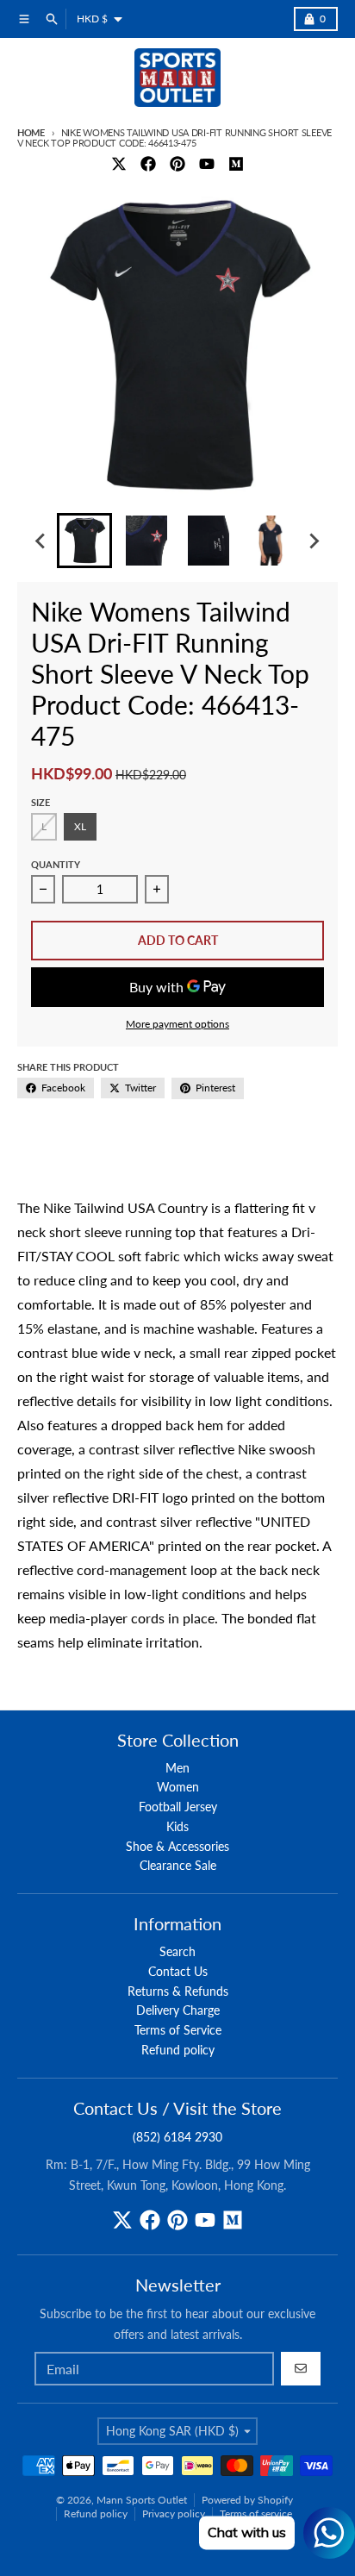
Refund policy (96, 2513)
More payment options (177, 1024)
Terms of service (256, 2513)
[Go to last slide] (41, 541)
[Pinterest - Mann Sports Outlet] (177, 164)
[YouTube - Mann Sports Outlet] (207, 164)
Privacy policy (174, 2513)
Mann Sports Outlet (142, 2500)
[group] (84, 541)
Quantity (56, 864)
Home (31, 132)
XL (80, 826)
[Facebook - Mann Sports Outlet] (148, 164)
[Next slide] (314, 541)
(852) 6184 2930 (177, 2137)
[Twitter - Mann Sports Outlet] (119, 164)
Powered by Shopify (247, 2500)
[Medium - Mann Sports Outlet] (236, 164)
